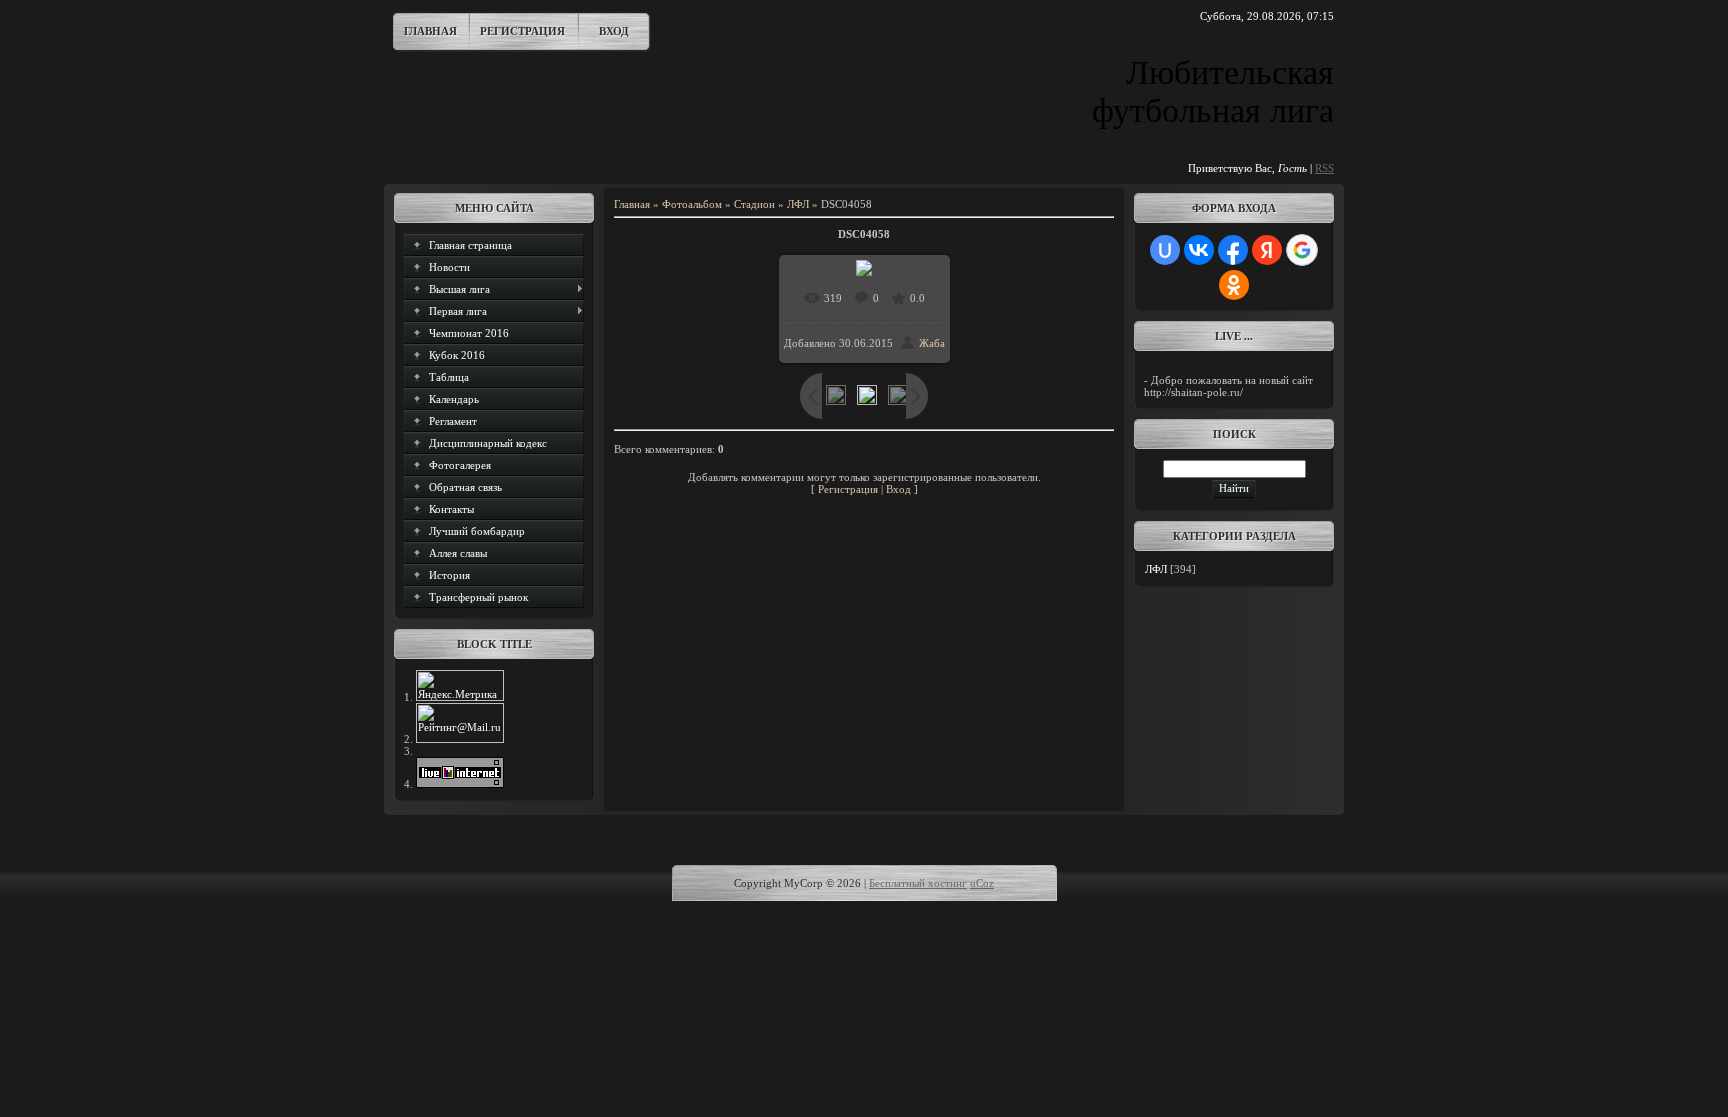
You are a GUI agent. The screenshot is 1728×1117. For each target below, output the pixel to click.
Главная (430, 31)
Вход (614, 31)
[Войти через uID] (1165, 250)
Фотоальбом (692, 204)
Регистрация (522, 31)
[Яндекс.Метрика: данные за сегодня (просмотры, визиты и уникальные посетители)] (460, 685)
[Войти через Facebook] (1233, 250)
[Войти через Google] (1302, 250)
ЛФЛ (798, 204)
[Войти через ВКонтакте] (1199, 250)
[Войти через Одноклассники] (1234, 285)
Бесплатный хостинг (918, 883)
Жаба (932, 343)
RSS (1324, 168)
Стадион (754, 204)
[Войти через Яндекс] (1267, 250)
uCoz (982, 883)
